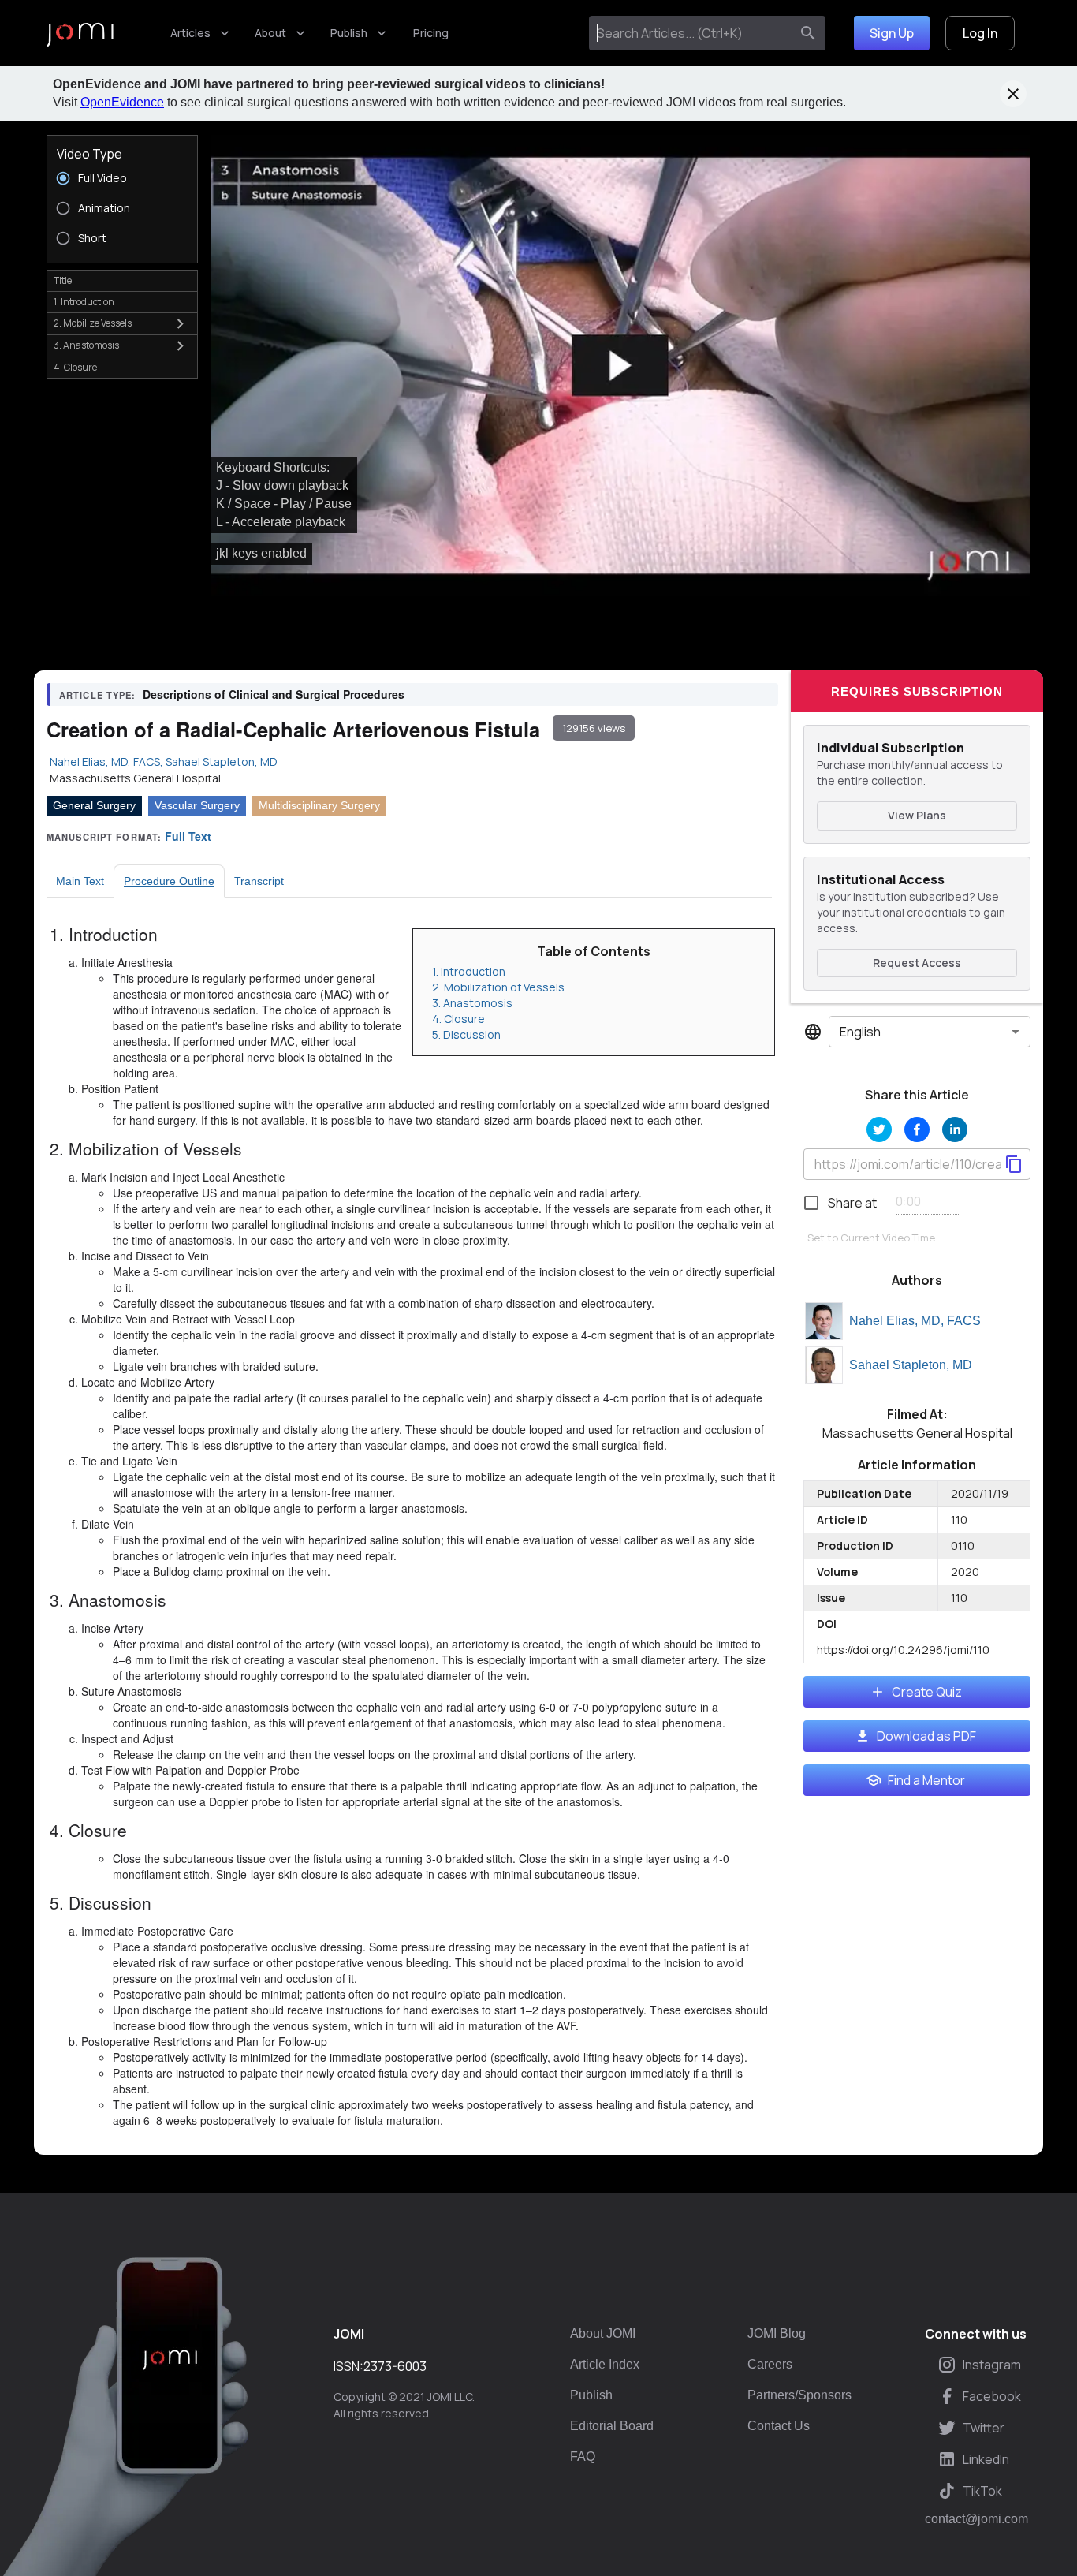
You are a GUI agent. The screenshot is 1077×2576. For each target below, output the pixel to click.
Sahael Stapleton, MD (911, 1365)
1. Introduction (469, 971)
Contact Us (779, 2426)
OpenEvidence (122, 102)
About (270, 33)
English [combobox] (860, 1032)
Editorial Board (612, 2426)
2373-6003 (395, 2366)
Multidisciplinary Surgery (319, 805)
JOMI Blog (777, 2333)
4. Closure (458, 1019)
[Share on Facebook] (917, 1129)
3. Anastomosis (472, 1003)
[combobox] (693, 33)
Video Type (89, 154)
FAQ (583, 2457)
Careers (770, 2364)
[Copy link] (1014, 1164)
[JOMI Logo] (80, 34)
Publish (349, 33)
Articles (190, 33)
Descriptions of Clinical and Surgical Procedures (274, 694)
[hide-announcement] (1013, 94)
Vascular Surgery (197, 805)
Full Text (188, 836)
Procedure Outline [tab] (169, 881)
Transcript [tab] (259, 881)
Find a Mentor (926, 1780)
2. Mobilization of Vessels (498, 987)
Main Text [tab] (80, 881)
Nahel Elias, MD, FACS (915, 1321)
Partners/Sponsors (799, 2395)
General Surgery (94, 805)
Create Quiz (927, 1692)
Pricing (431, 33)
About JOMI (603, 2333)
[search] (808, 33)
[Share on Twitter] (879, 1129)
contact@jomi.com (976, 2519)
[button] (620, 366)
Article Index (605, 2364)
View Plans (917, 815)
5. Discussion (466, 1034)
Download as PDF (926, 1736)
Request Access (917, 963)
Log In (980, 33)
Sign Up (892, 33)
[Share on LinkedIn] (955, 1129)
